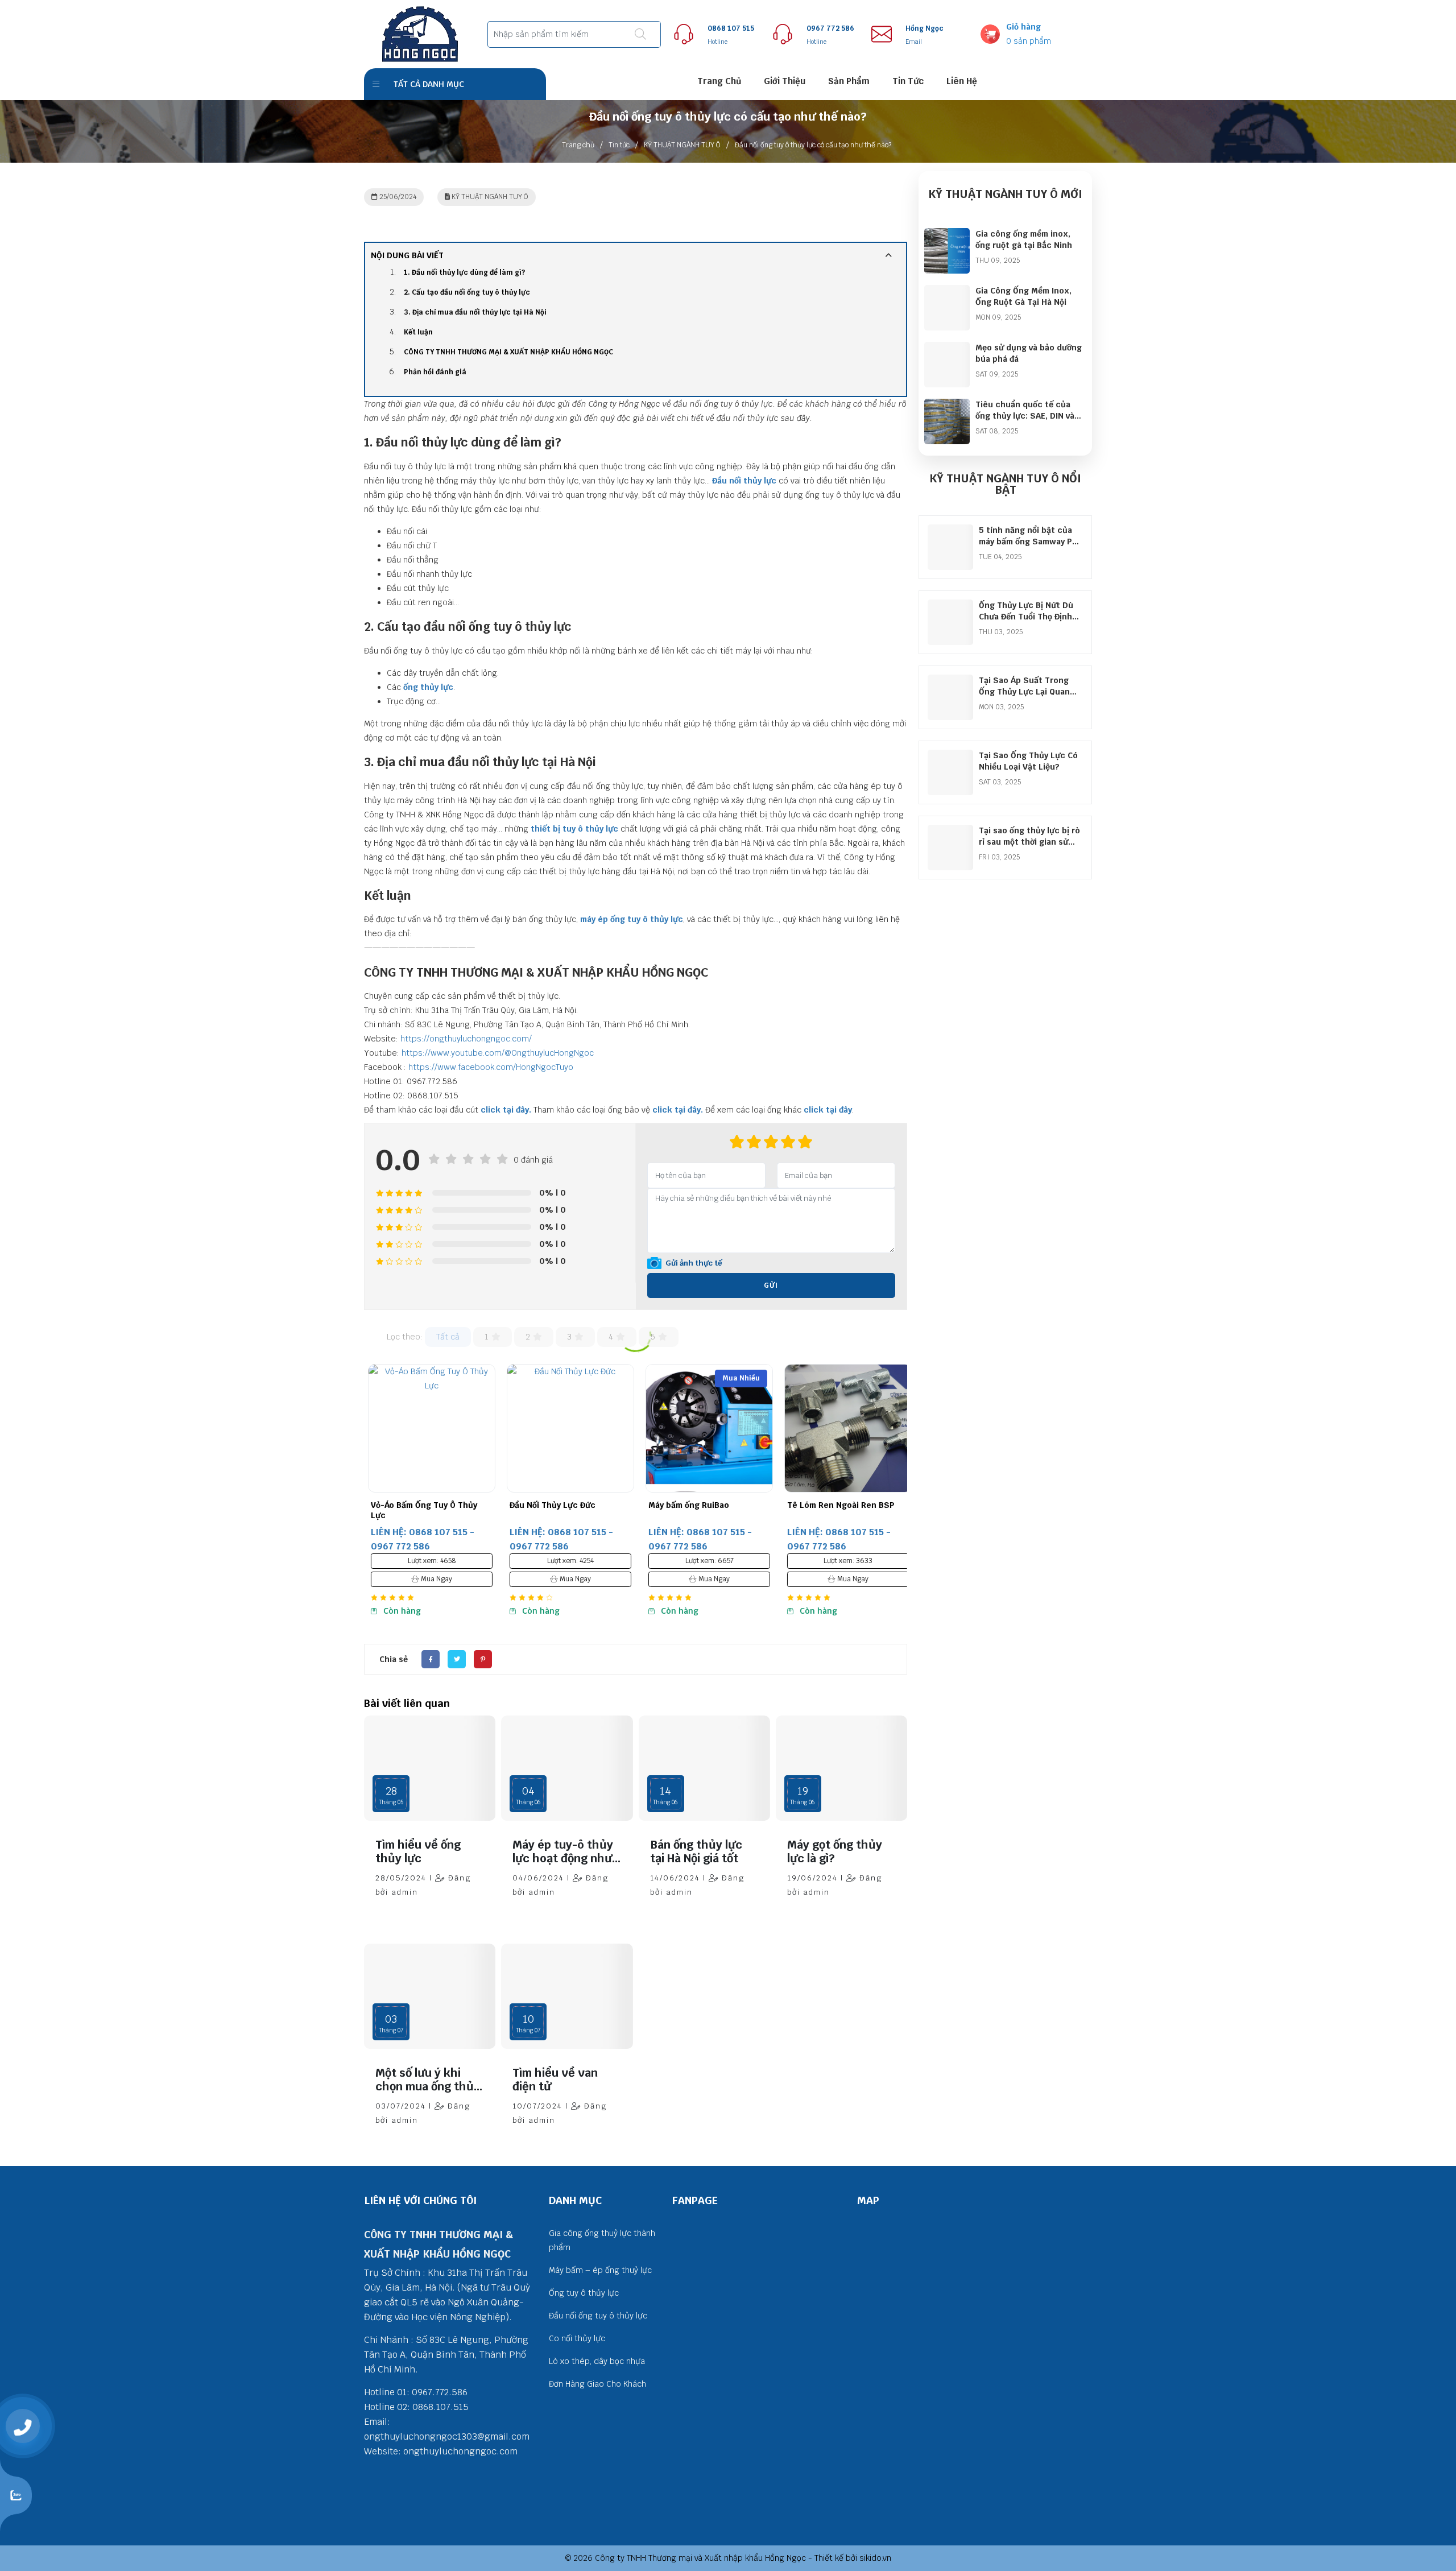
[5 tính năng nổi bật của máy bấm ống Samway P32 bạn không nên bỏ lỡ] (950, 531)
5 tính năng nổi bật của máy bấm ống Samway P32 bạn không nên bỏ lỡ (1030, 542)
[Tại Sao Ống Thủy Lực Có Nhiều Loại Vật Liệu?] (950, 757)
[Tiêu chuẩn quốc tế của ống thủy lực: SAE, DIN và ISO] (947, 406)
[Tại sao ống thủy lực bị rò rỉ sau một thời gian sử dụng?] (950, 832)
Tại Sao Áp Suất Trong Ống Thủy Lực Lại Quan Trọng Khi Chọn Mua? (1024, 692)
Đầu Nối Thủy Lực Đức (410, 1505)
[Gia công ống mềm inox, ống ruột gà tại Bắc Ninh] (947, 235)
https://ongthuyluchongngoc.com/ (466, 1039)
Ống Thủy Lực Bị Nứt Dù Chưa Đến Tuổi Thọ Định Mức (1026, 617)
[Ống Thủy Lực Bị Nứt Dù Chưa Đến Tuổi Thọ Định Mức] (950, 606)
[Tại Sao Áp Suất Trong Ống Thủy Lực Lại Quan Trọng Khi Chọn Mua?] (950, 681)
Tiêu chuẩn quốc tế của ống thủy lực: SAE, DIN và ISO (1025, 416)
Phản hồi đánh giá (435, 372)
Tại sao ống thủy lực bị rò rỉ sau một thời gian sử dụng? (1029, 842)
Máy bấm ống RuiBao (546, 1505)
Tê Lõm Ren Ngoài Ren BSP (698, 1505)
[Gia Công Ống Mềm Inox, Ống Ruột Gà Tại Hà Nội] (947, 292)
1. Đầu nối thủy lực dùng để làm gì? (464, 272)
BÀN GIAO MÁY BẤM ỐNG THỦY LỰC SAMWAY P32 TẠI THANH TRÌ (841, 1515)
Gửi (771, 1285)
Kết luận (418, 332)
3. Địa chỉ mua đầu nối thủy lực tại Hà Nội (475, 312)
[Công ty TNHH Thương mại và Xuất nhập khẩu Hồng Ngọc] (420, 34)
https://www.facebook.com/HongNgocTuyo (491, 1067)
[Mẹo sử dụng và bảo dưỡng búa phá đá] (947, 349)
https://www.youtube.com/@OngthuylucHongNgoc (498, 1053)
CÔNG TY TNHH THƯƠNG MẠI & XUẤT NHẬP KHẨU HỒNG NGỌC (508, 352)
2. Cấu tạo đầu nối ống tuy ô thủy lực (467, 292)
